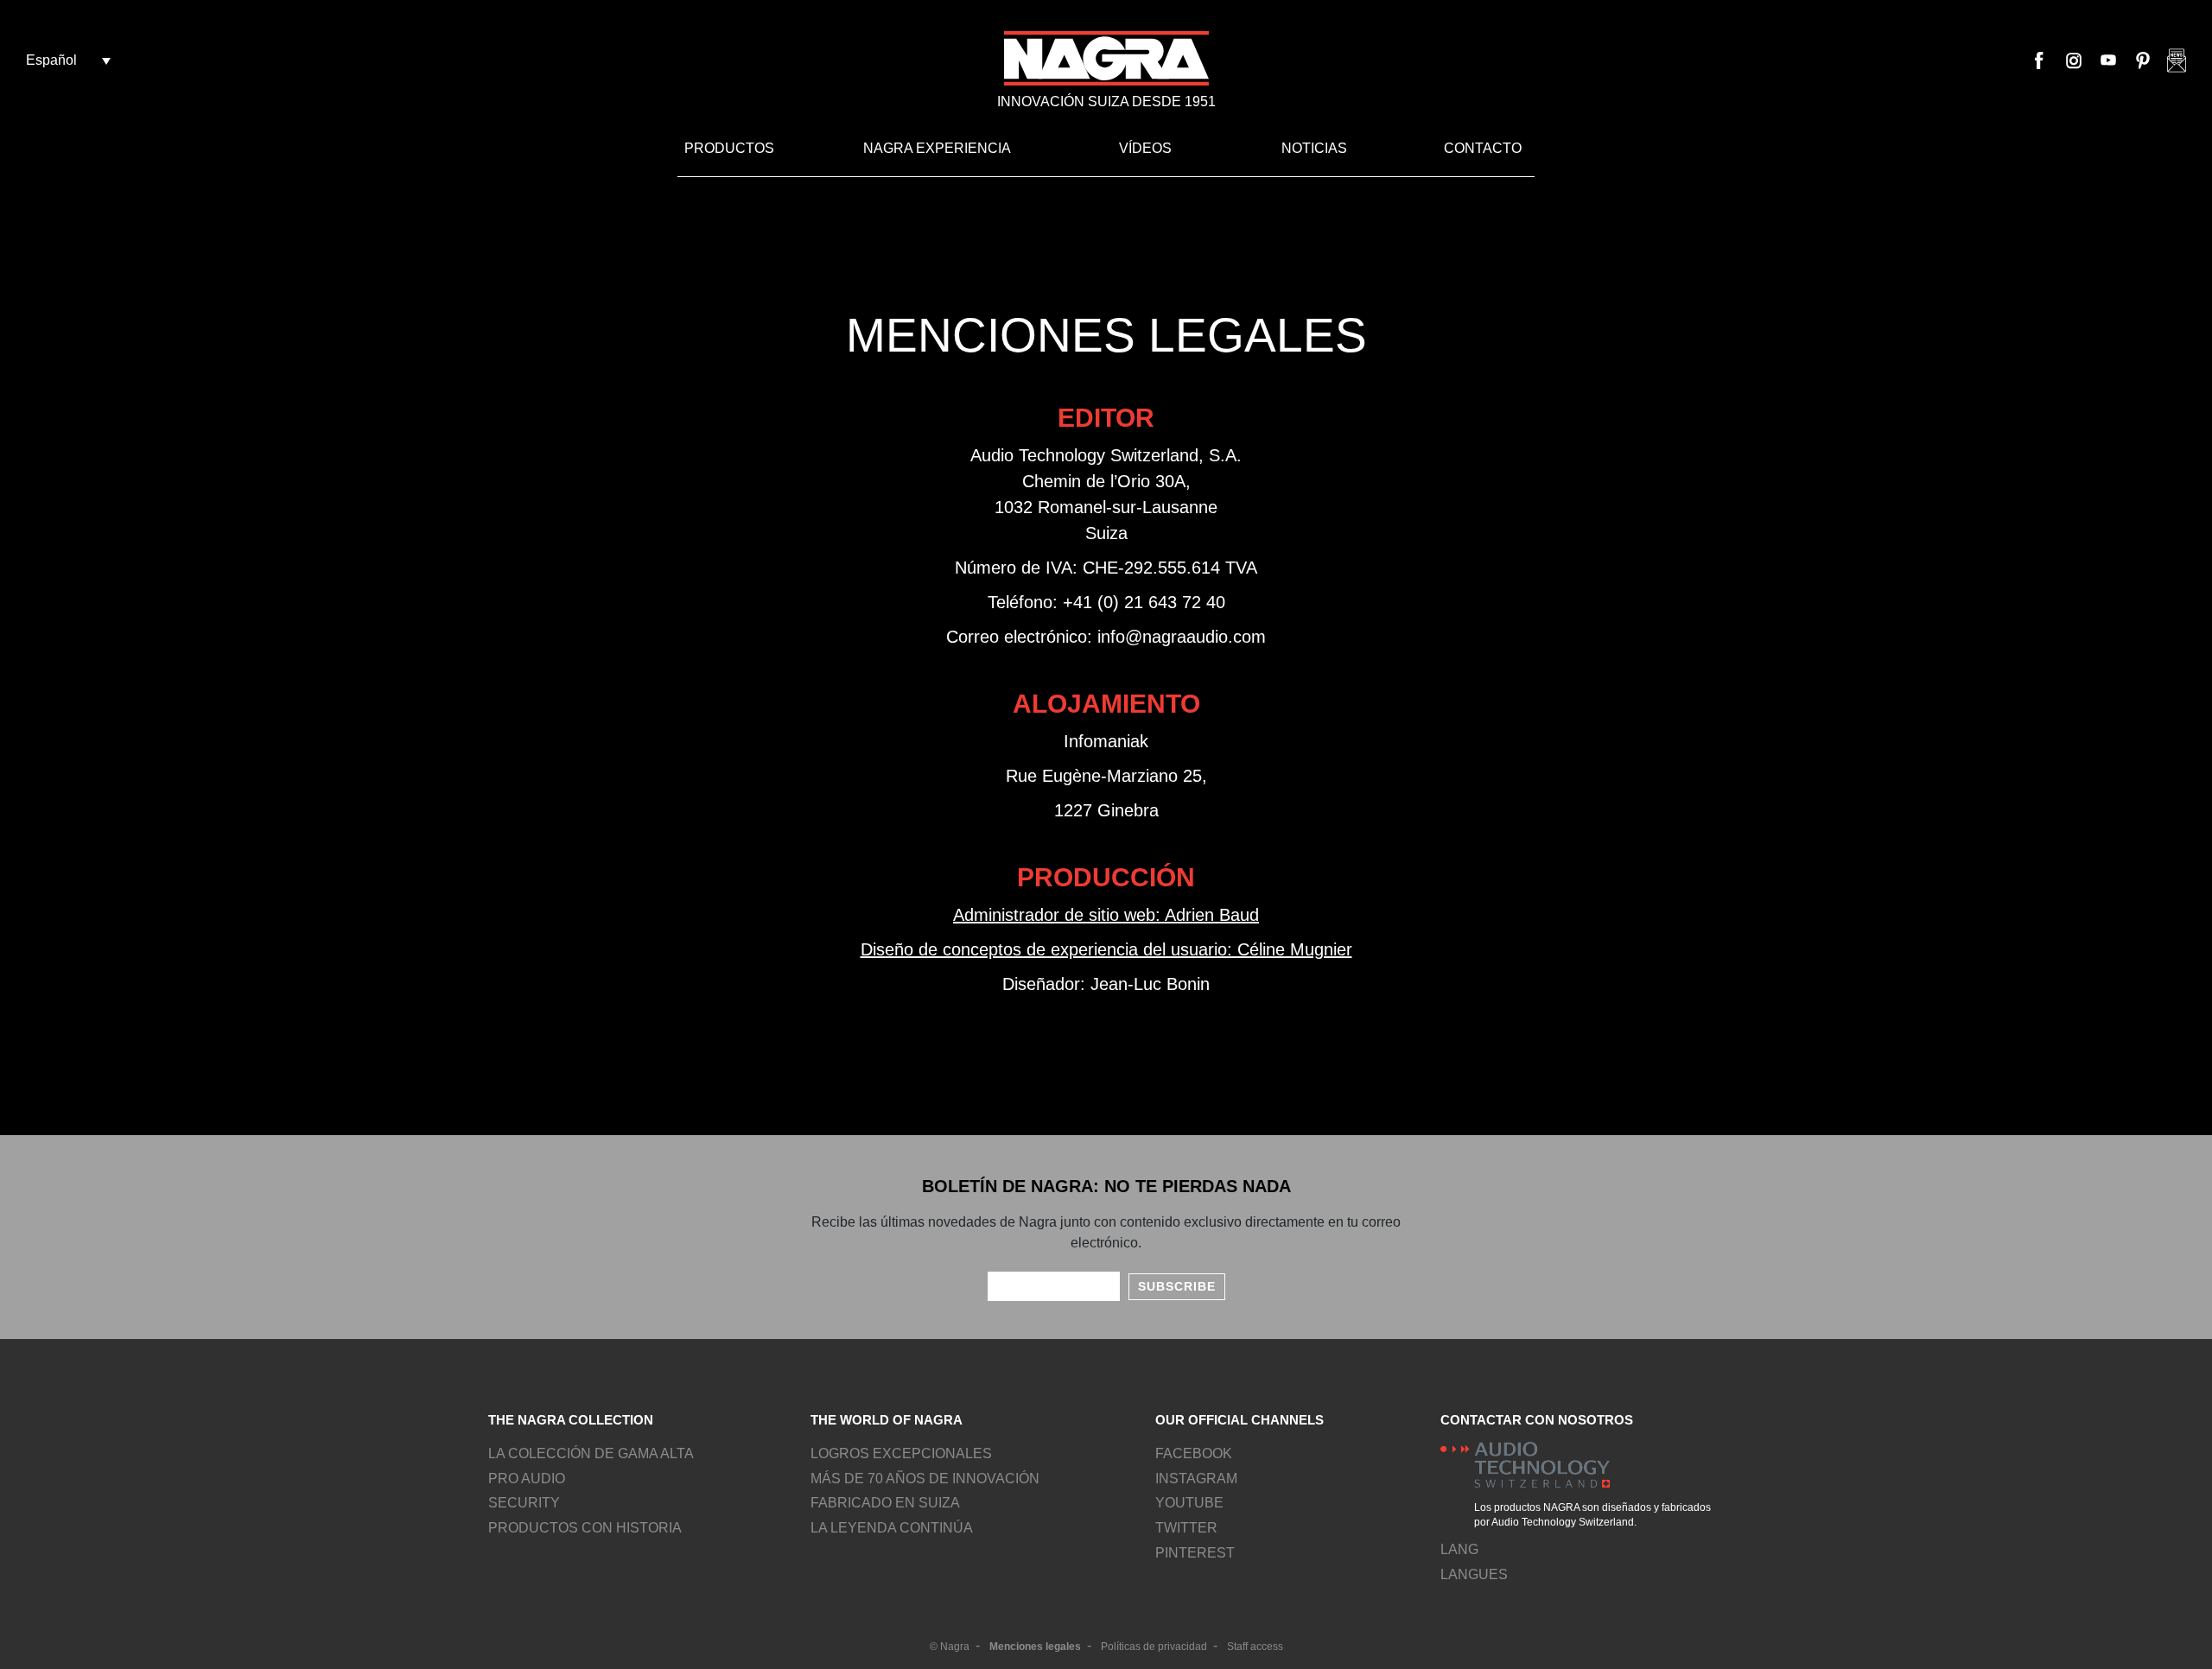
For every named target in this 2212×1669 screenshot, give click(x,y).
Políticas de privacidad (1154, 1647)
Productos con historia (585, 1528)
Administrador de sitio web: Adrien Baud (1106, 915)
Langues (1474, 1574)
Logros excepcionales (901, 1453)
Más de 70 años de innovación (925, 1479)
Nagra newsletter (2177, 60)
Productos (729, 148)
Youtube (2108, 60)
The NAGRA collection (571, 1420)
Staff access (1255, 1647)
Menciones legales (1035, 1647)
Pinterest (2143, 60)
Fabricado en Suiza (885, 1503)
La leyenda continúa (892, 1528)
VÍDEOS (1145, 148)
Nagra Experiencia (937, 148)
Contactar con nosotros (1537, 1420)
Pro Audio (527, 1479)
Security (524, 1503)
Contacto (1483, 148)
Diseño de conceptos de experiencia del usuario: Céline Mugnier (1106, 949)
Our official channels (1239, 1420)
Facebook (2039, 60)
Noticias (1314, 148)
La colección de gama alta (591, 1453)
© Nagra (950, 1647)
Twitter (1186, 1528)
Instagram (2074, 60)
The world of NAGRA (887, 1420)
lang (1459, 1549)
